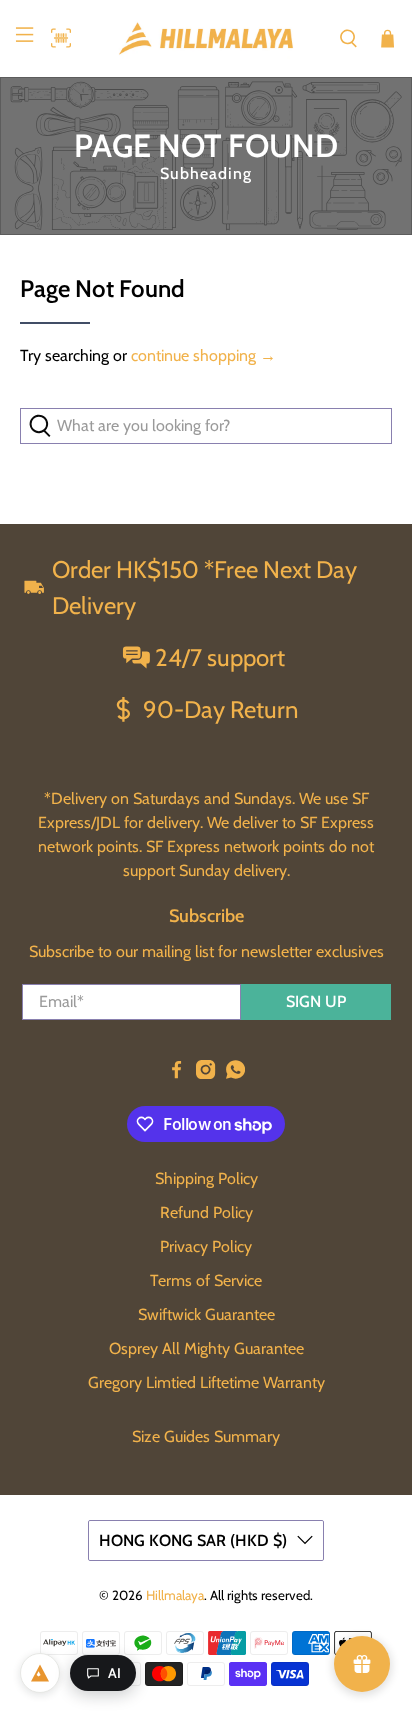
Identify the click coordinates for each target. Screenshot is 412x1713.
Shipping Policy (206, 1178)
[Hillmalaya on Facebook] (176, 1073)
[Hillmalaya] (206, 38)
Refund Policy (206, 1212)
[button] (56, 38)
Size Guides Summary (206, 1436)
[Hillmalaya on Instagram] (205, 1073)
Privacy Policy (206, 1246)
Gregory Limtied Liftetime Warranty (206, 1382)
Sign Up (316, 1001)
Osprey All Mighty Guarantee (206, 1348)
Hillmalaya (175, 1595)
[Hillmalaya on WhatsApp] (235, 1073)
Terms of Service (206, 1280)
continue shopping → (203, 355)
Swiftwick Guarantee (206, 1314)
